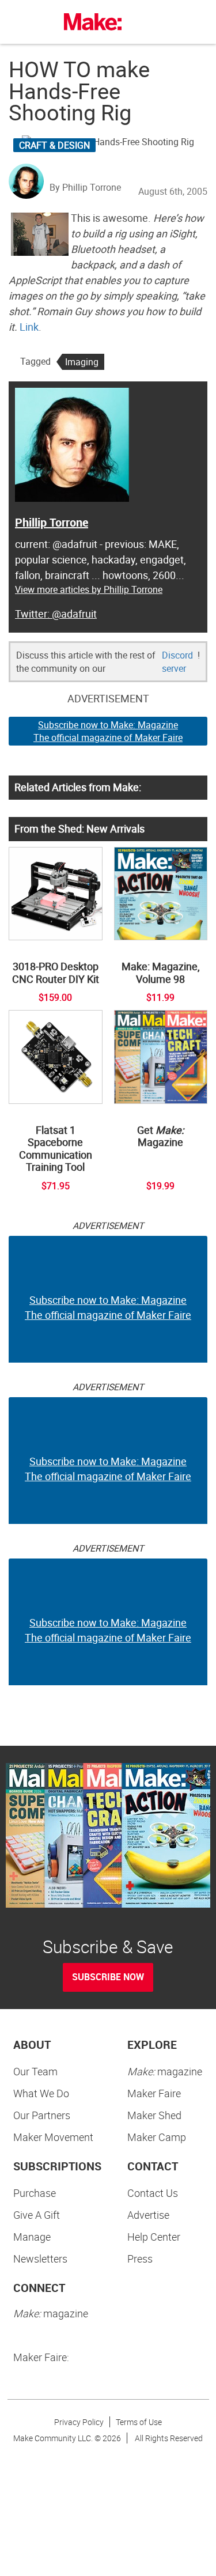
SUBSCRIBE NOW (108, 1977)
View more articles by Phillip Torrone (89, 589)
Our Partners (42, 2115)
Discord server (177, 662)
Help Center (154, 2237)
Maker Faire (154, 2093)
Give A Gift (37, 2215)
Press (140, 2259)
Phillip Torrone (52, 522)
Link (29, 327)
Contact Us (153, 2193)
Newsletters (40, 2259)
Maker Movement (53, 2137)
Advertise (148, 2215)
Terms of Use (139, 2422)
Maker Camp (157, 2137)
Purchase (35, 2193)
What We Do (41, 2093)
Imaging (82, 362)
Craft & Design (54, 145)
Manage (32, 2237)
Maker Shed (154, 2115)
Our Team (35, 2071)
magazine (165, 2071)
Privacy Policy (79, 2422)
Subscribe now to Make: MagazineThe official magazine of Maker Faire (108, 731)
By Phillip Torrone (85, 187)
